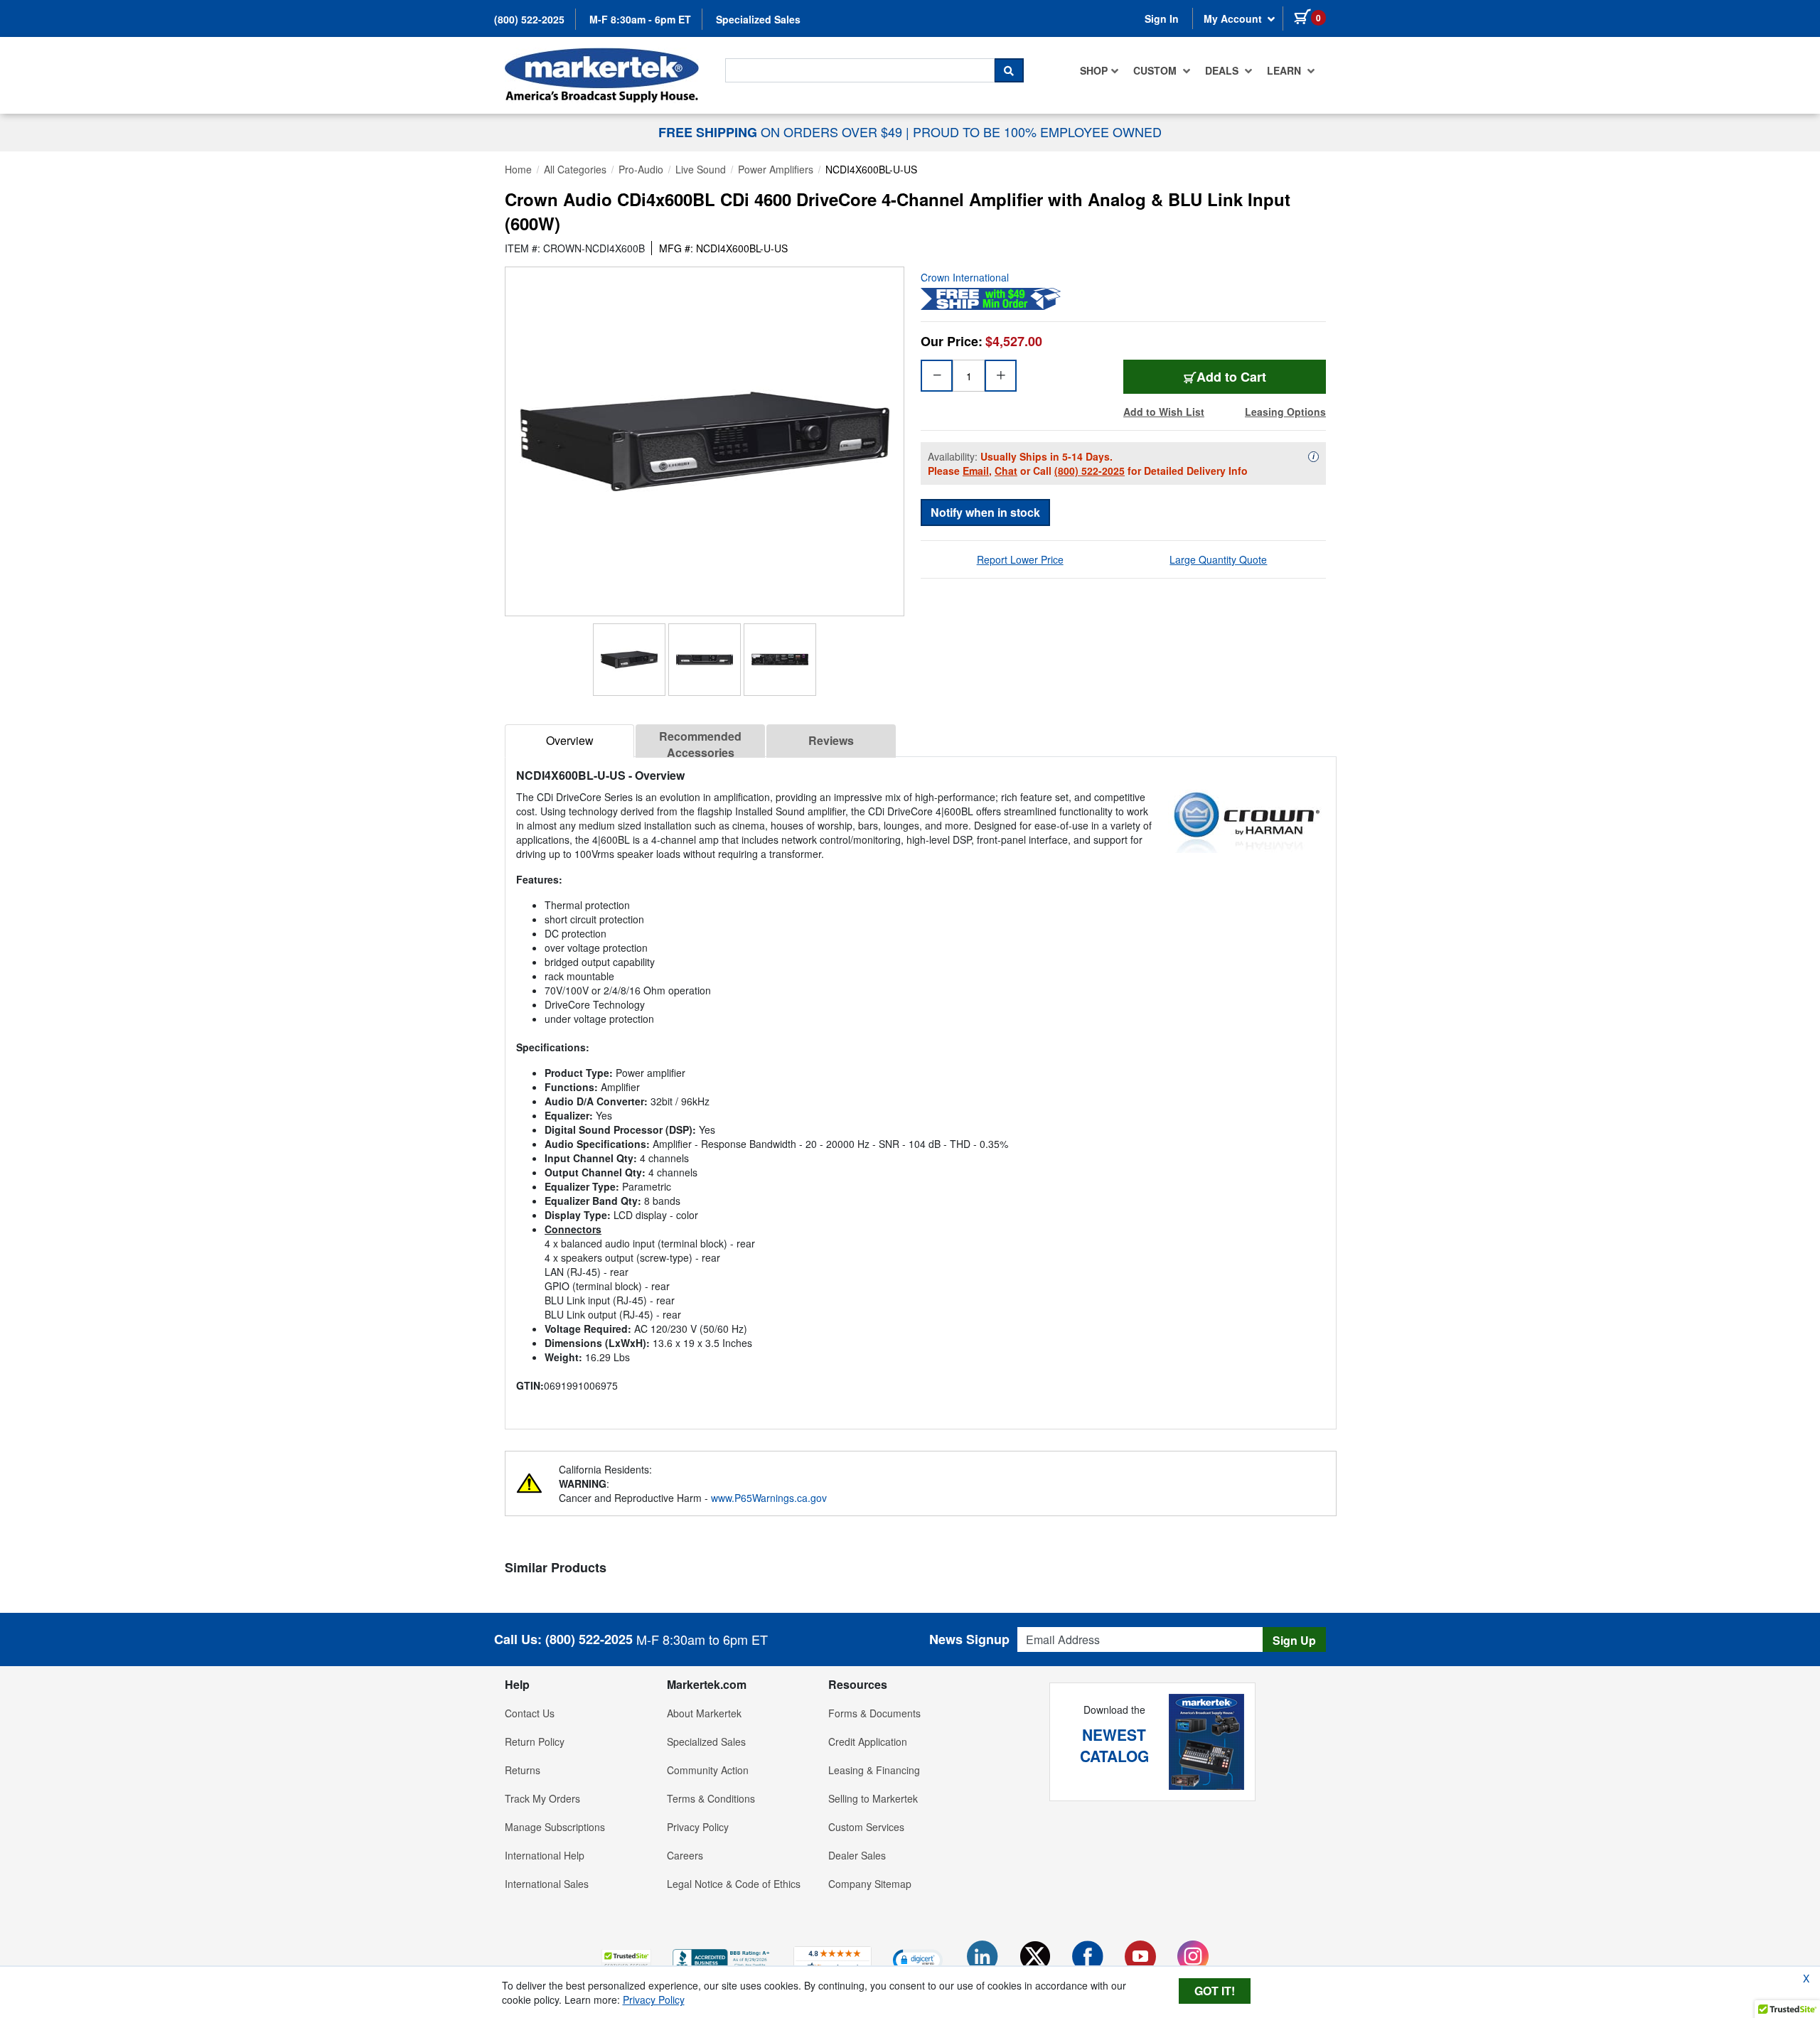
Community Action (708, 1770)
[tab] (569, 741)
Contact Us (530, 1713)
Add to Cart (1231, 377)
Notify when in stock (985, 512)
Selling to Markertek (873, 1798)
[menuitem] (1099, 70)
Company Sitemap (870, 1884)
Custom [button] (1156, 70)
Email (976, 471)
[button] (626, 1959)
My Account (1234, 18)
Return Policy (535, 1741)
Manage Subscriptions (555, 1827)
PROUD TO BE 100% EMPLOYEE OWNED (1037, 132)
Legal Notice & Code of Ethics (734, 1884)
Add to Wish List (1164, 412)
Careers (685, 1855)
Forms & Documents (874, 1713)
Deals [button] (1223, 70)
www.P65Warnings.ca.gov (769, 1498)
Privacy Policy (698, 1827)
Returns (523, 1770)
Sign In (1162, 18)
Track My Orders (542, 1798)
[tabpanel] (921, 1087)
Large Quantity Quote (1218, 559)
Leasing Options (1285, 412)
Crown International (965, 277)
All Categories (575, 169)
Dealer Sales (857, 1855)
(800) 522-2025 (529, 19)
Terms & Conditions (711, 1798)
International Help (545, 1855)
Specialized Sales (758, 19)
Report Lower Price (1020, 559)
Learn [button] (1285, 70)
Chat (1006, 471)
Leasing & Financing (874, 1770)
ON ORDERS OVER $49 (782, 132)
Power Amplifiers (776, 169)
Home (518, 169)
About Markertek (704, 1713)
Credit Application (868, 1741)
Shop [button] (1094, 70)
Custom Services (866, 1827)
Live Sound (701, 169)
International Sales (547, 1884)
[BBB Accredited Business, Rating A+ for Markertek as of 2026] (722, 1958)
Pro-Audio (641, 169)
